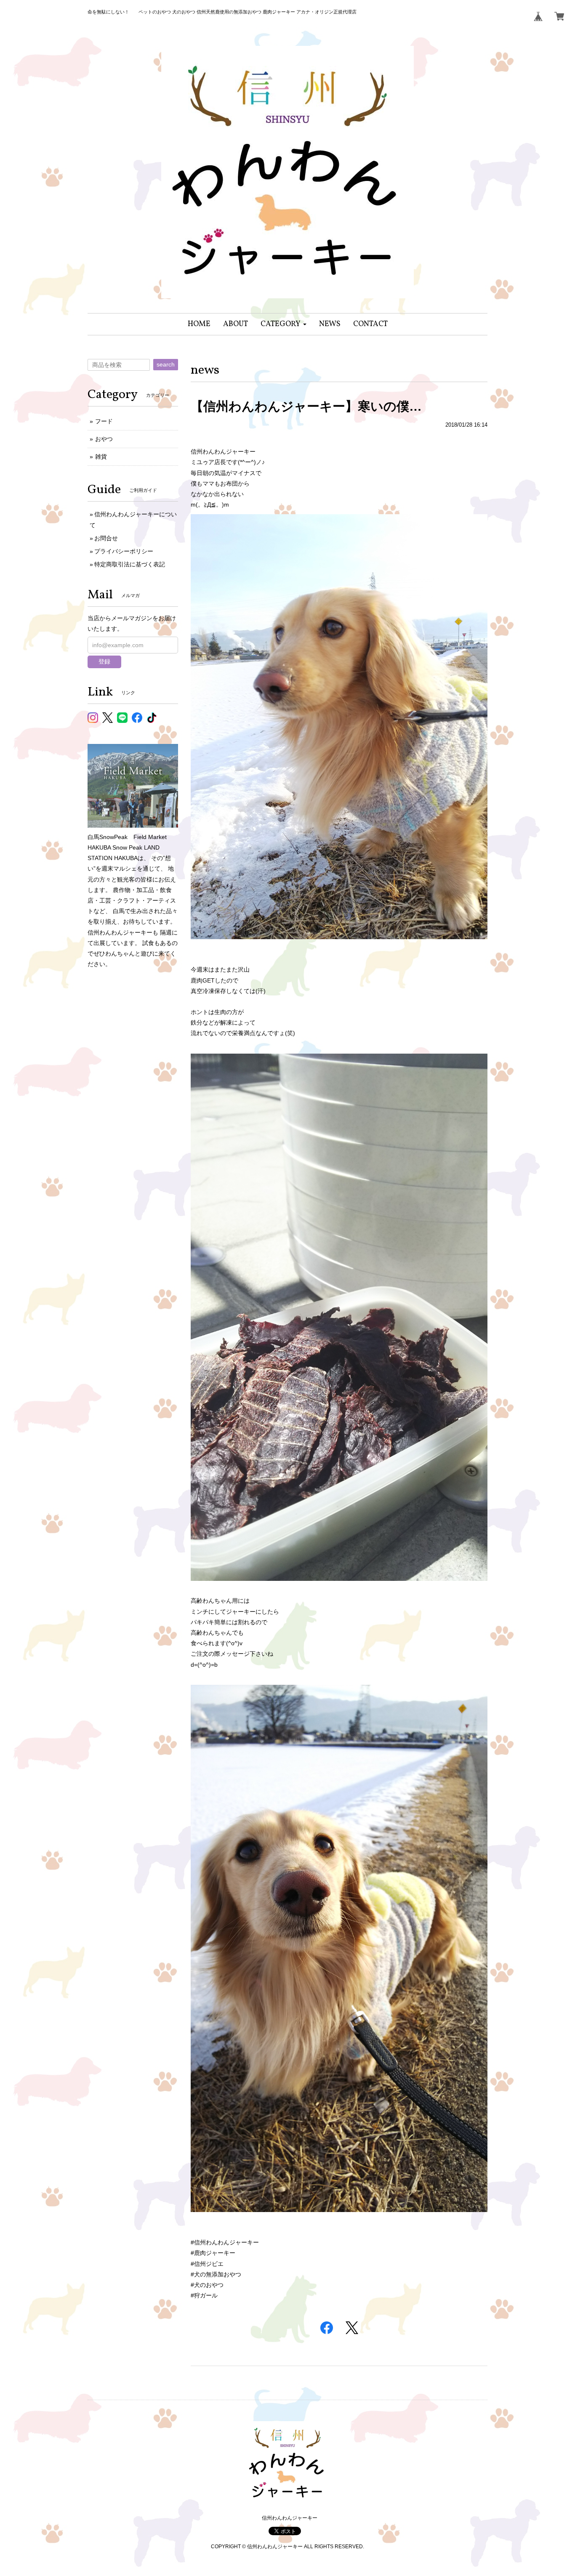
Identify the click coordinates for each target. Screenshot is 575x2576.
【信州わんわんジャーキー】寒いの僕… (306, 406)
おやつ (104, 439)
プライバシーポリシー (124, 551)
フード (104, 421)
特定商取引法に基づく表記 (130, 564)
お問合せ (106, 538)
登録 (104, 661)
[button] (284, 324)
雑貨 (101, 457)
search (166, 364)
